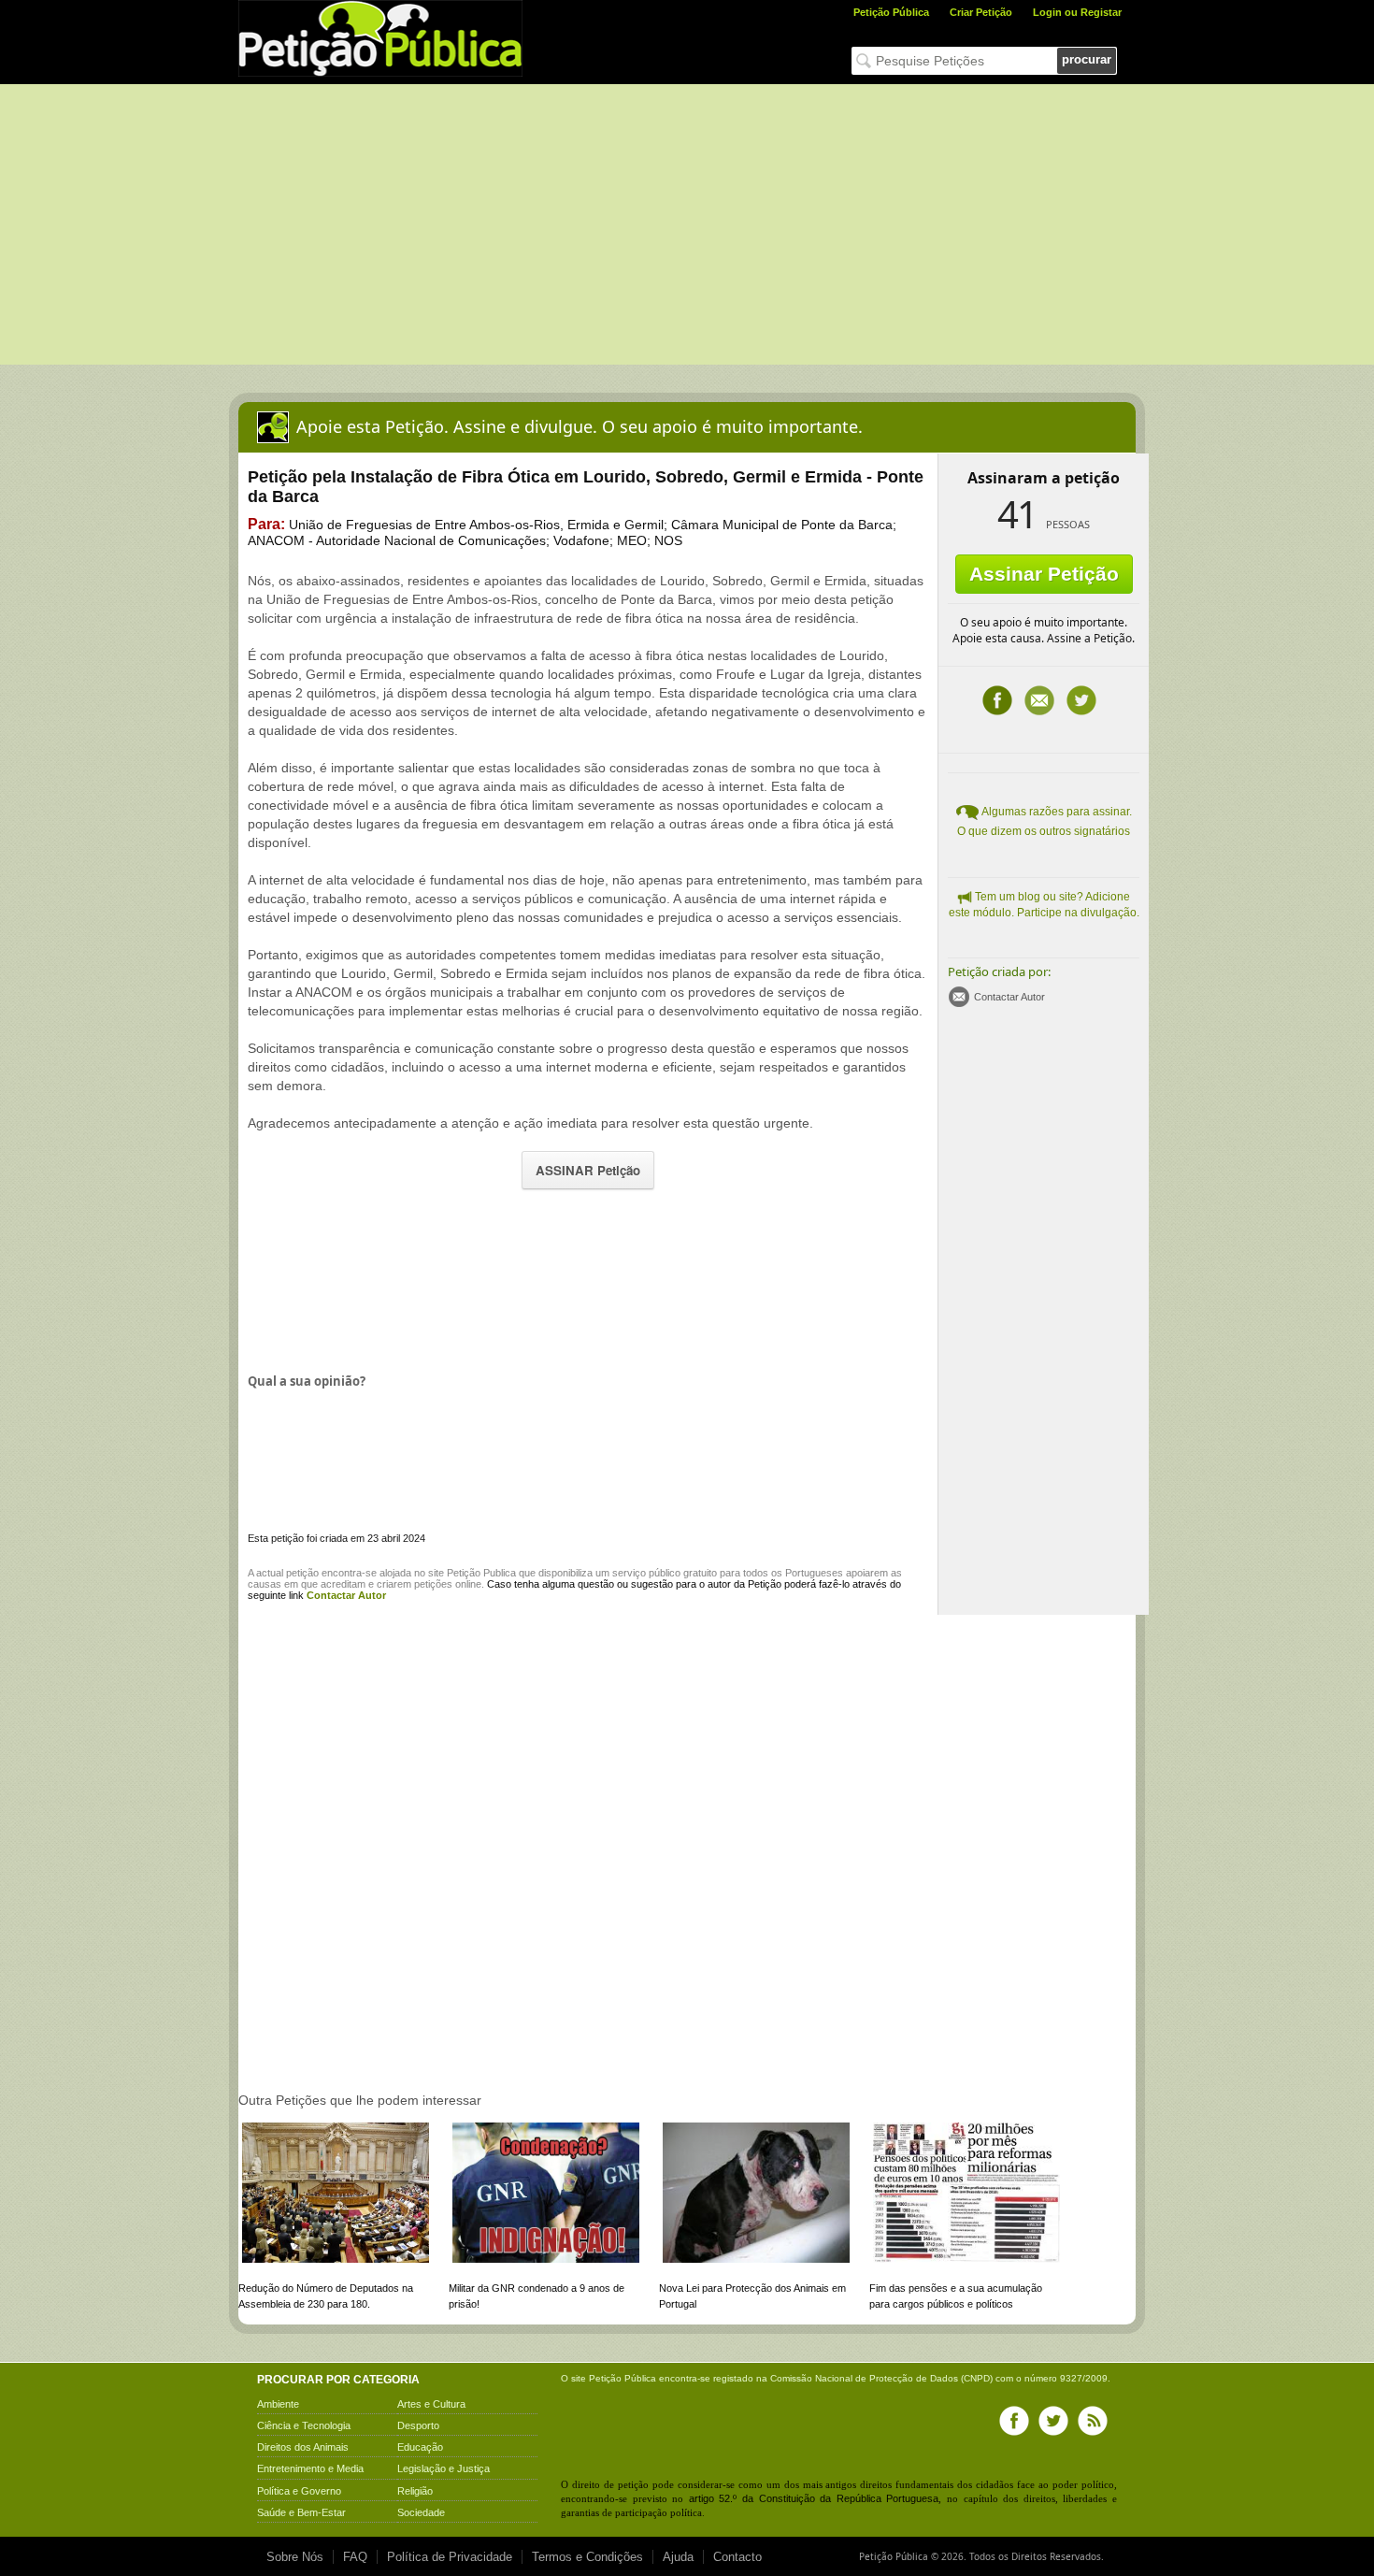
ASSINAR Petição (588, 1170)
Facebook (997, 700)
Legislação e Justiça (444, 2468)
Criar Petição (981, 12)
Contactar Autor (1009, 997)
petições (433, 1584)
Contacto (737, 2557)
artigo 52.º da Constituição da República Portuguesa (814, 2498)
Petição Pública (891, 12)
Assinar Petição (1044, 574)
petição (302, 1573)
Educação (420, 2447)
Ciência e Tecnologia (304, 2425)
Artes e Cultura (431, 2404)
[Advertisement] (687, 224)
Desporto (418, 2425)
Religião (415, 2491)
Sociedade (421, 2512)
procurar (1087, 59)
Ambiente (278, 2404)
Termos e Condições (587, 2557)
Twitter (1081, 700)
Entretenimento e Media (310, 2468)
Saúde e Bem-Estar (301, 2512)
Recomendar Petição (1039, 700)
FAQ (355, 2557)
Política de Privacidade (450, 2557)
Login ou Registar (1077, 12)
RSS (1093, 2421)
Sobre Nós (295, 2557)
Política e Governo (299, 2491)
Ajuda (678, 2557)
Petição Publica (481, 1573)
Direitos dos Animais (303, 2447)
